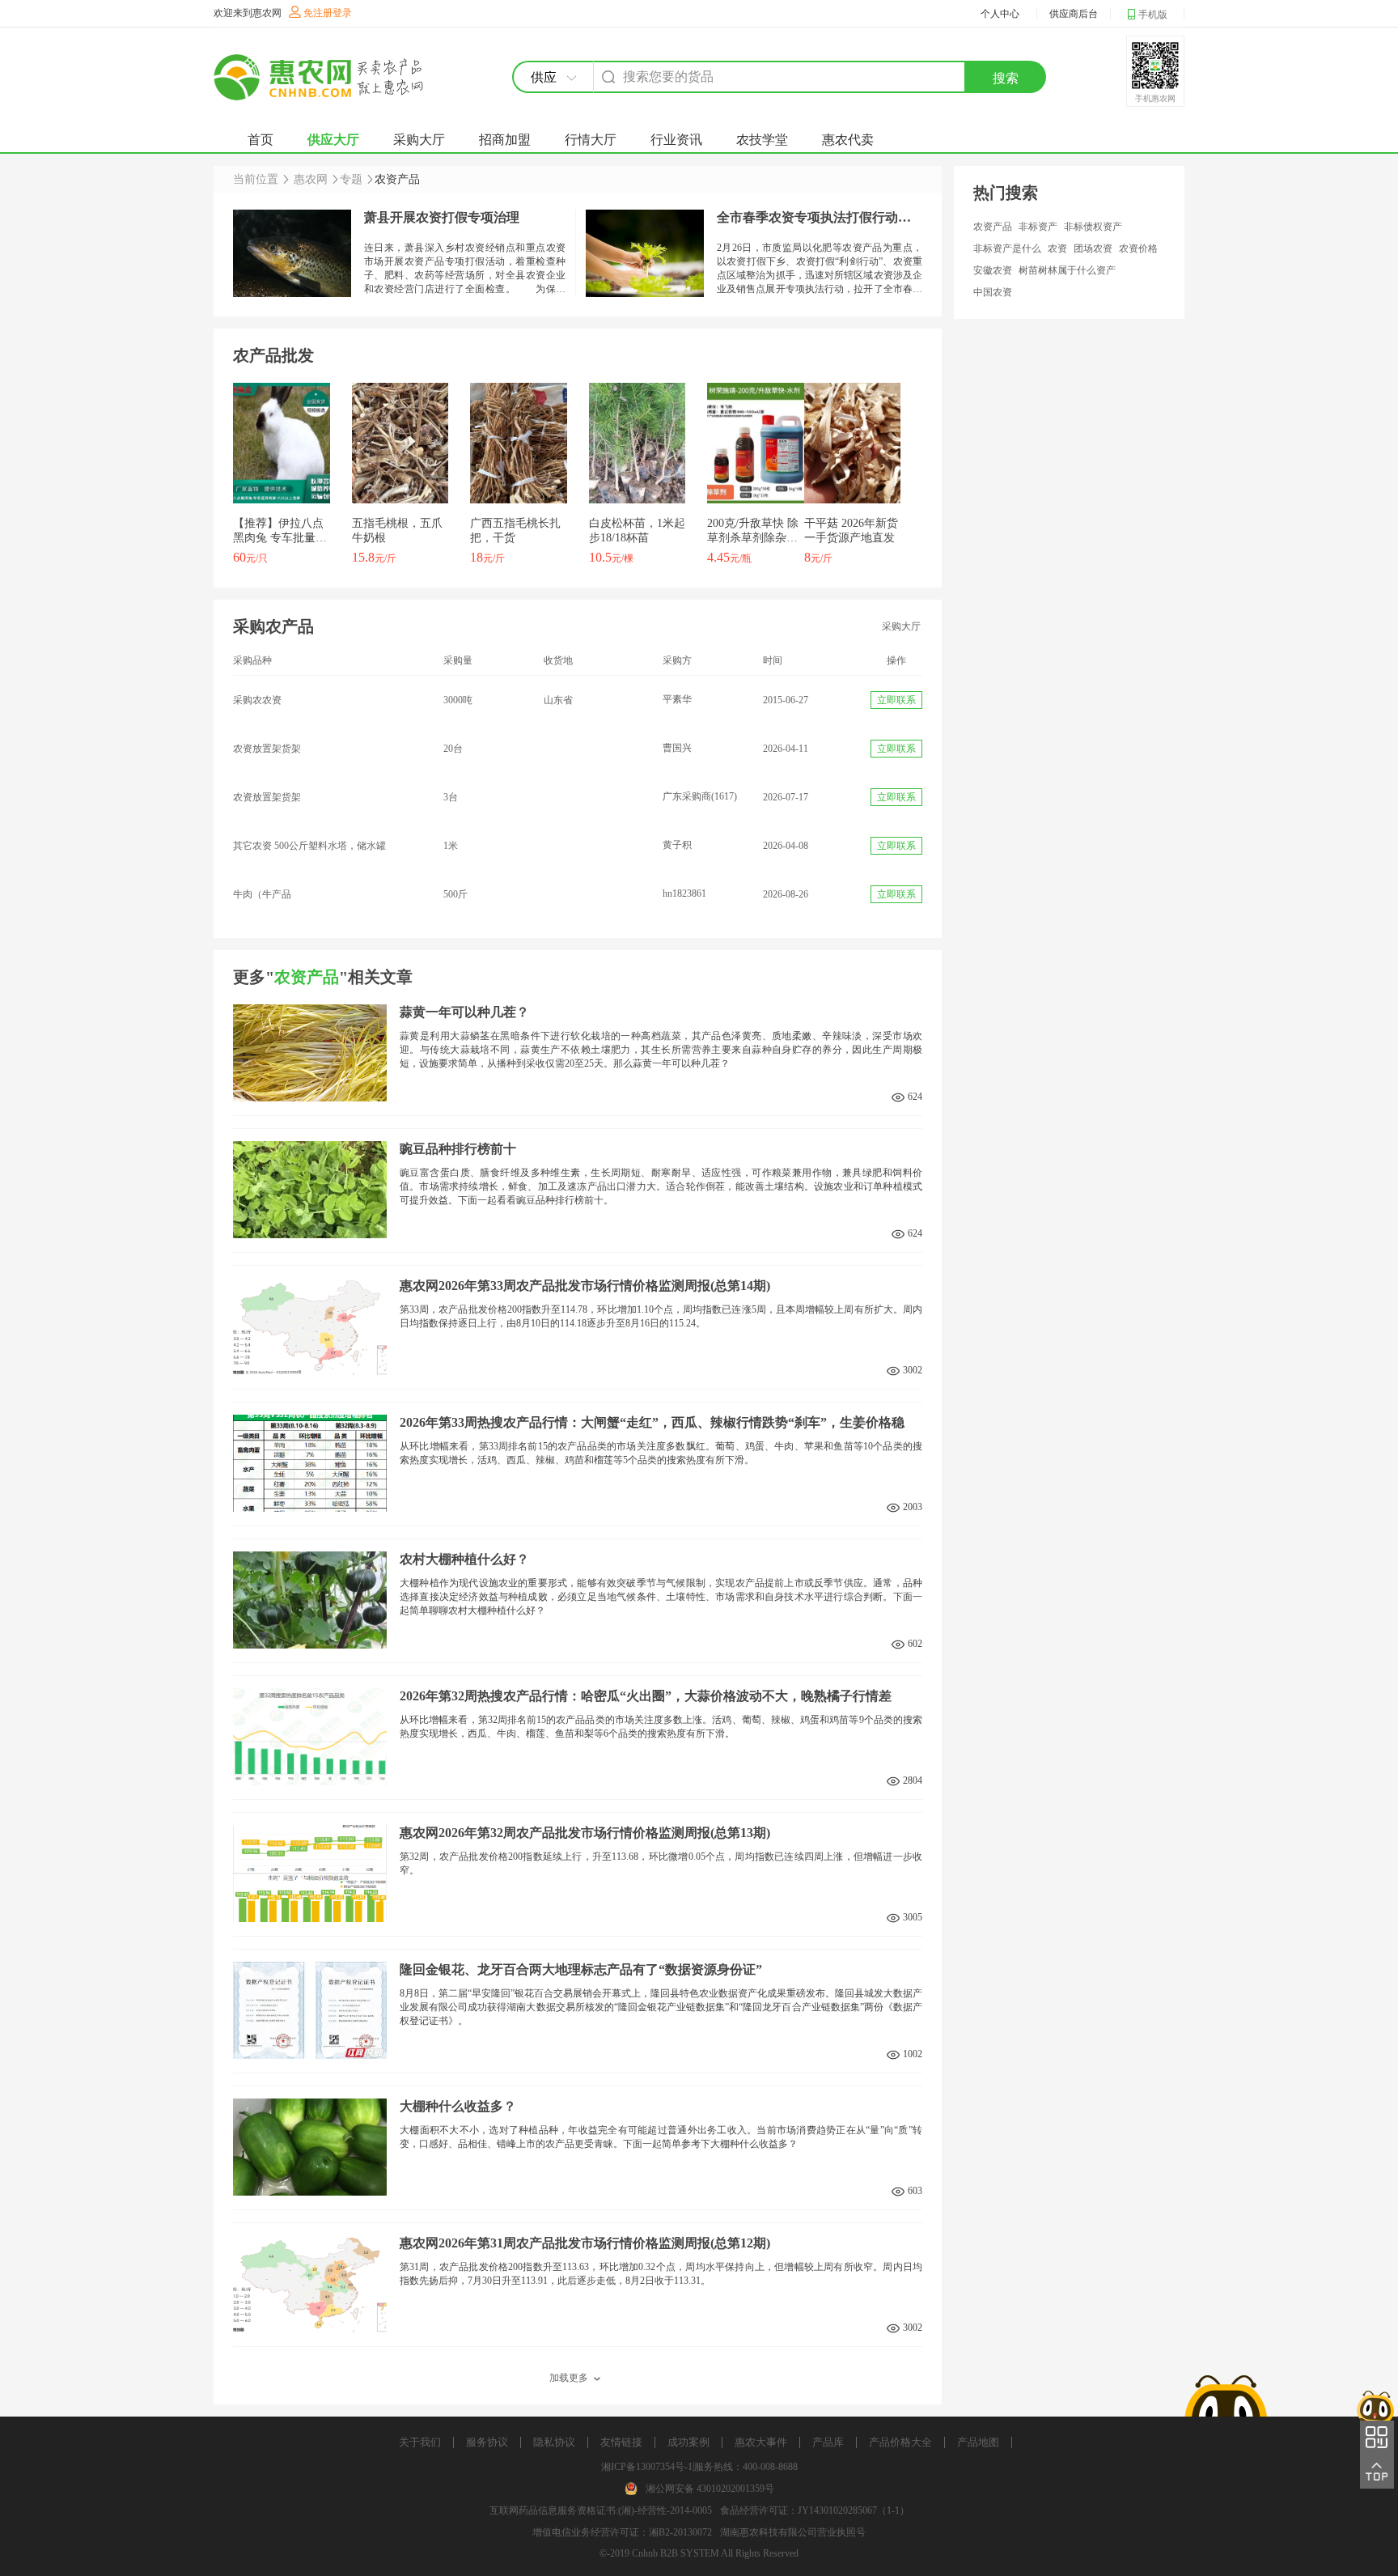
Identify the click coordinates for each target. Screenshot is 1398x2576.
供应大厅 (333, 140)
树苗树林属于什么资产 (1067, 270)
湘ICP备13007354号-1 (647, 2467)
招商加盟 (505, 140)
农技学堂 (762, 140)
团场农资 (1093, 248)
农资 (1057, 248)
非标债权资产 (1093, 227)
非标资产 (1038, 227)
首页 (261, 140)
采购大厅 (419, 140)
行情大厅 (591, 140)
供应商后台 (1074, 14)
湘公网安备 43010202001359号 (710, 2489)
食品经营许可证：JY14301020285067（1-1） (815, 2510)
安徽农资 (993, 270)
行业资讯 (676, 140)
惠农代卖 (848, 140)
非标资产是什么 (1007, 248)
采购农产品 (273, 626)
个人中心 (1000, 14)
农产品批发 (273, 355)
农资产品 (993, 227)
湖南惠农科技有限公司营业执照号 (793, 2532)
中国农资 (993, 292)
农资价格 (1138, 248)
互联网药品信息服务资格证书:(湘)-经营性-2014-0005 (601, 2510)
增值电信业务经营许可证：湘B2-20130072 (622, 2532)
